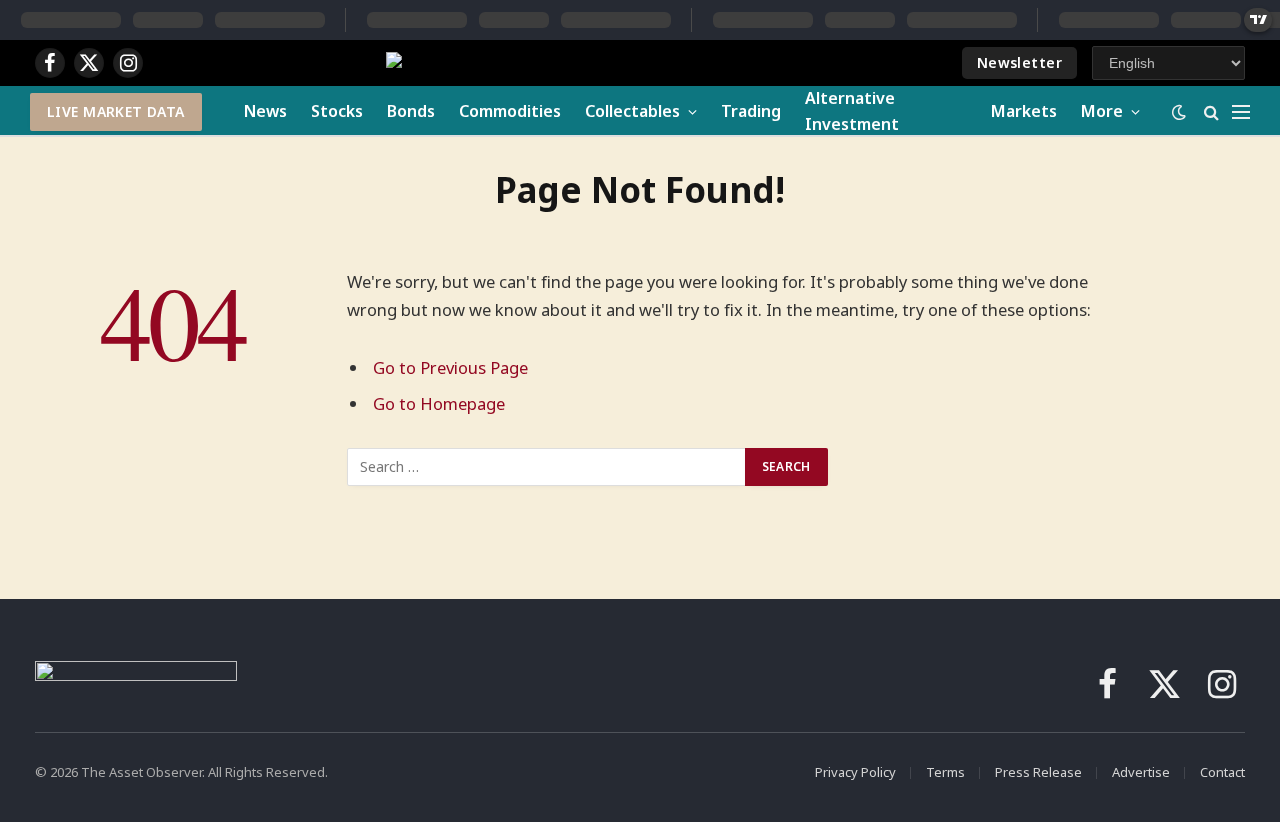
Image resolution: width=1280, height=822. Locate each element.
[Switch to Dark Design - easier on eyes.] (1179, 112)
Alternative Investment (852, 111)
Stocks (337, 111)
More (1102, 111)
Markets (1024, 111)
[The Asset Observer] (559, 63)
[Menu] (1241, 111)
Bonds (411, 111)
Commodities (510, 111)
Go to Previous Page (450, 367)
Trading (751, 111)
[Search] (1211, 111)
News (265, 111)
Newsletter (1019, 62)
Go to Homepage (439, 403)
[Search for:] (547, 467)
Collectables (632, 111)
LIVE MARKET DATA (116, 111)
